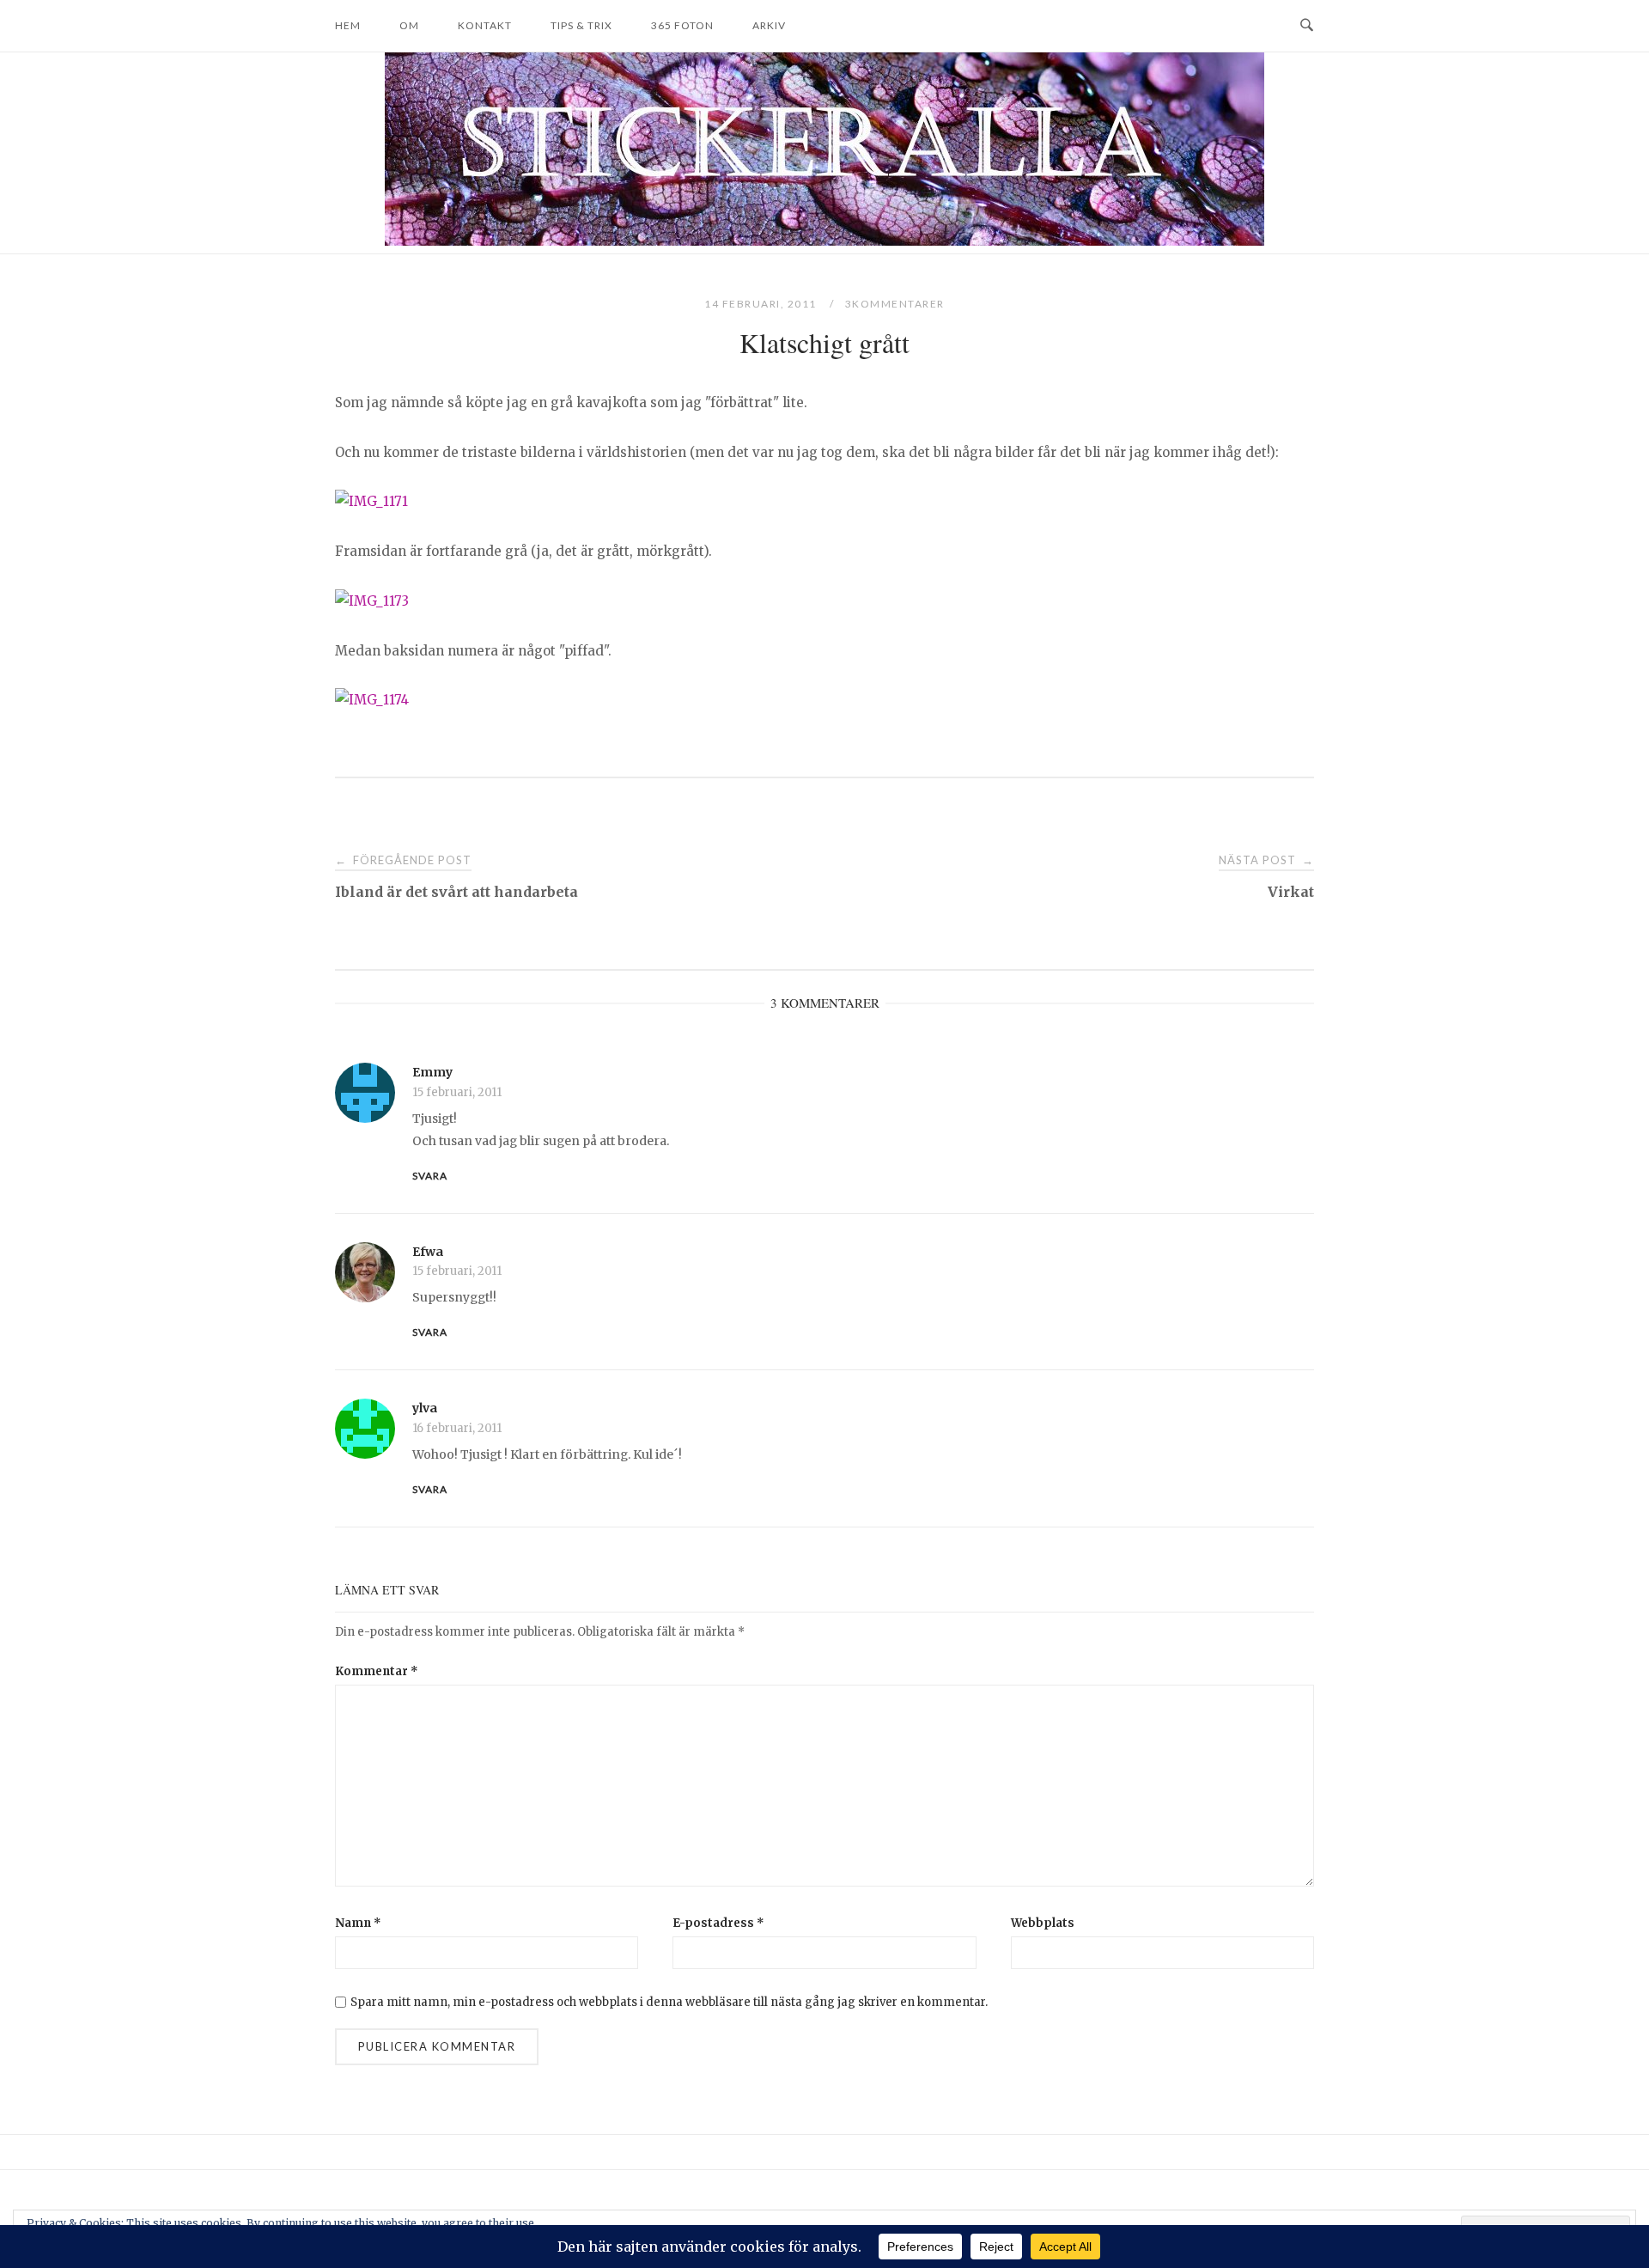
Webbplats (1043, 1923)
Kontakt (485, 25)
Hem (348, 25)
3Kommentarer (895, 304)
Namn (358, 1923)
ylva (425, 1408)
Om (409, 25)
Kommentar (377, 1671)
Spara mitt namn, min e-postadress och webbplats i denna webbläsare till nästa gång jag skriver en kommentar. (669, 2002)
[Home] (824, 241)
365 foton (682, 25)
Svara (430, 1176)
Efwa (428, 1252)
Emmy (432, 1072)
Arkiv (769, 25)
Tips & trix (581, 25)
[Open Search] (1307, 26)
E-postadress (718, 1923)
